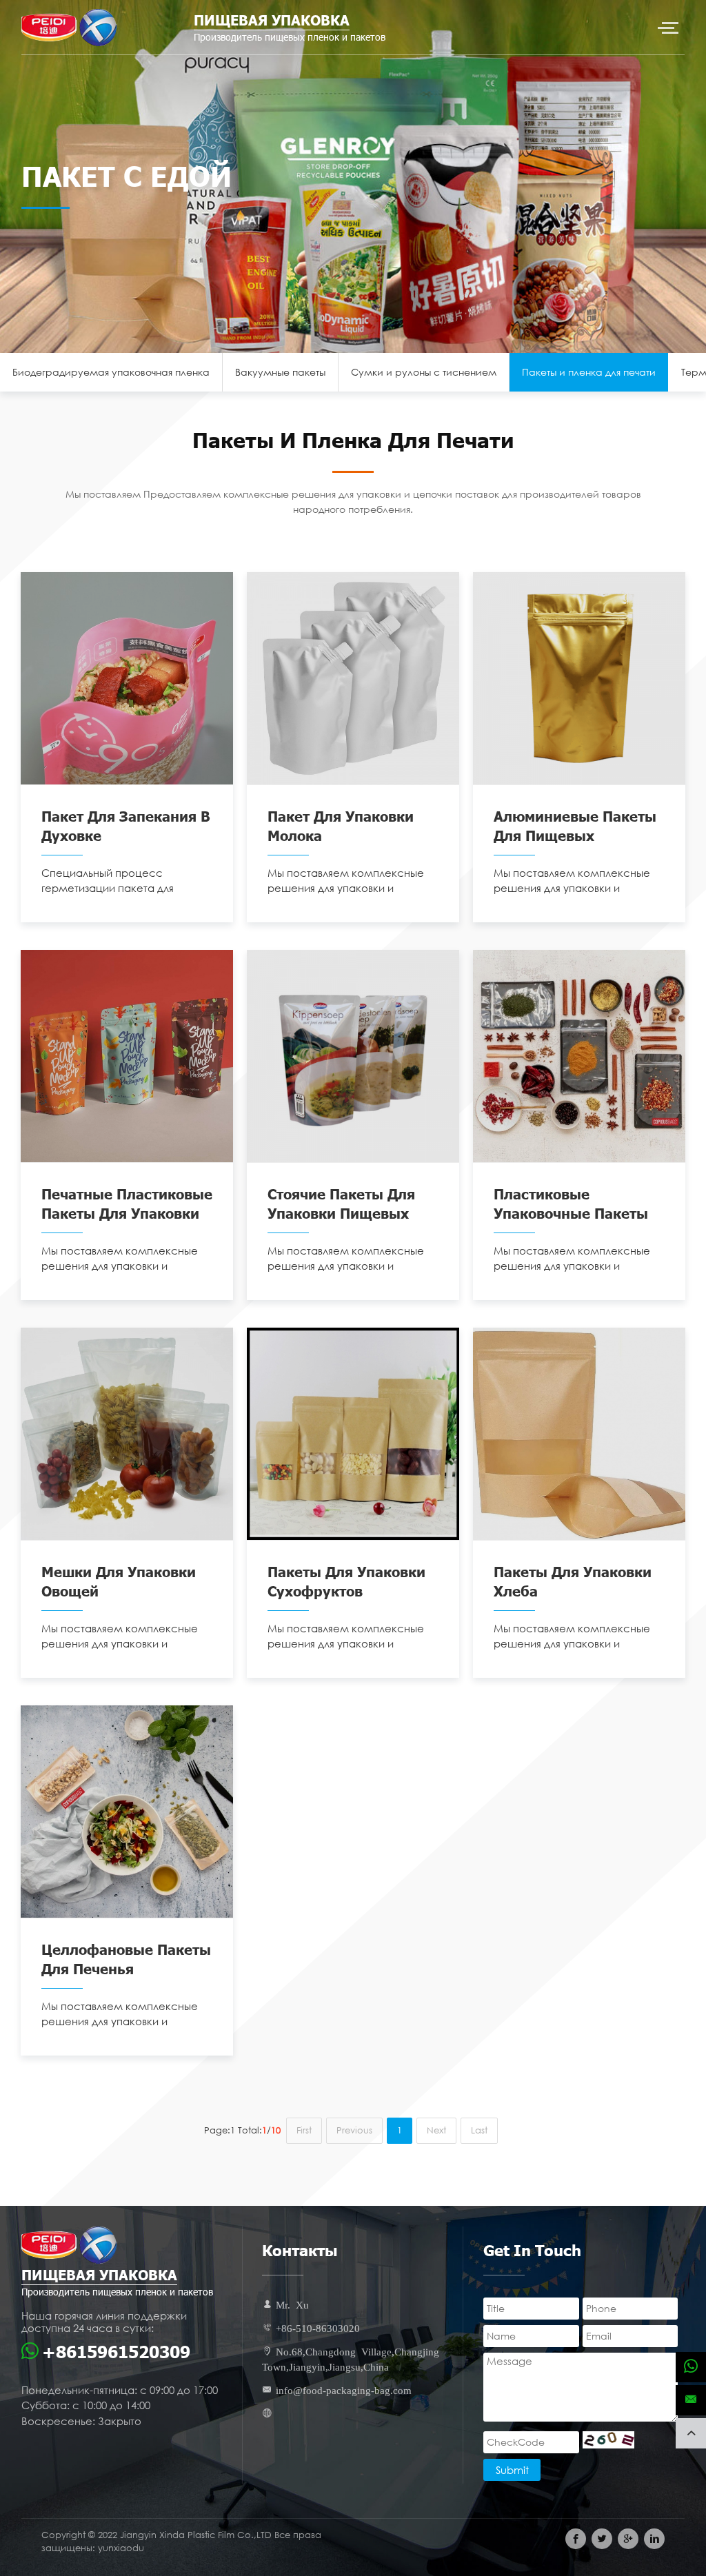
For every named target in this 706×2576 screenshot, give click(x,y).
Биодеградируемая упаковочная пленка (111, 372)
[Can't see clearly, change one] (608, 2440)
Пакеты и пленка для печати (589, 372)
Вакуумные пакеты (280, 372)
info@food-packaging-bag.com (344, 2390)
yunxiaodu (121, 2548)
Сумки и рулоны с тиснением (424, 372)
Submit (512, 2470)
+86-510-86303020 (318, 2327)
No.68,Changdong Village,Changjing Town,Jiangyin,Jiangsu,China (351, 2359)
